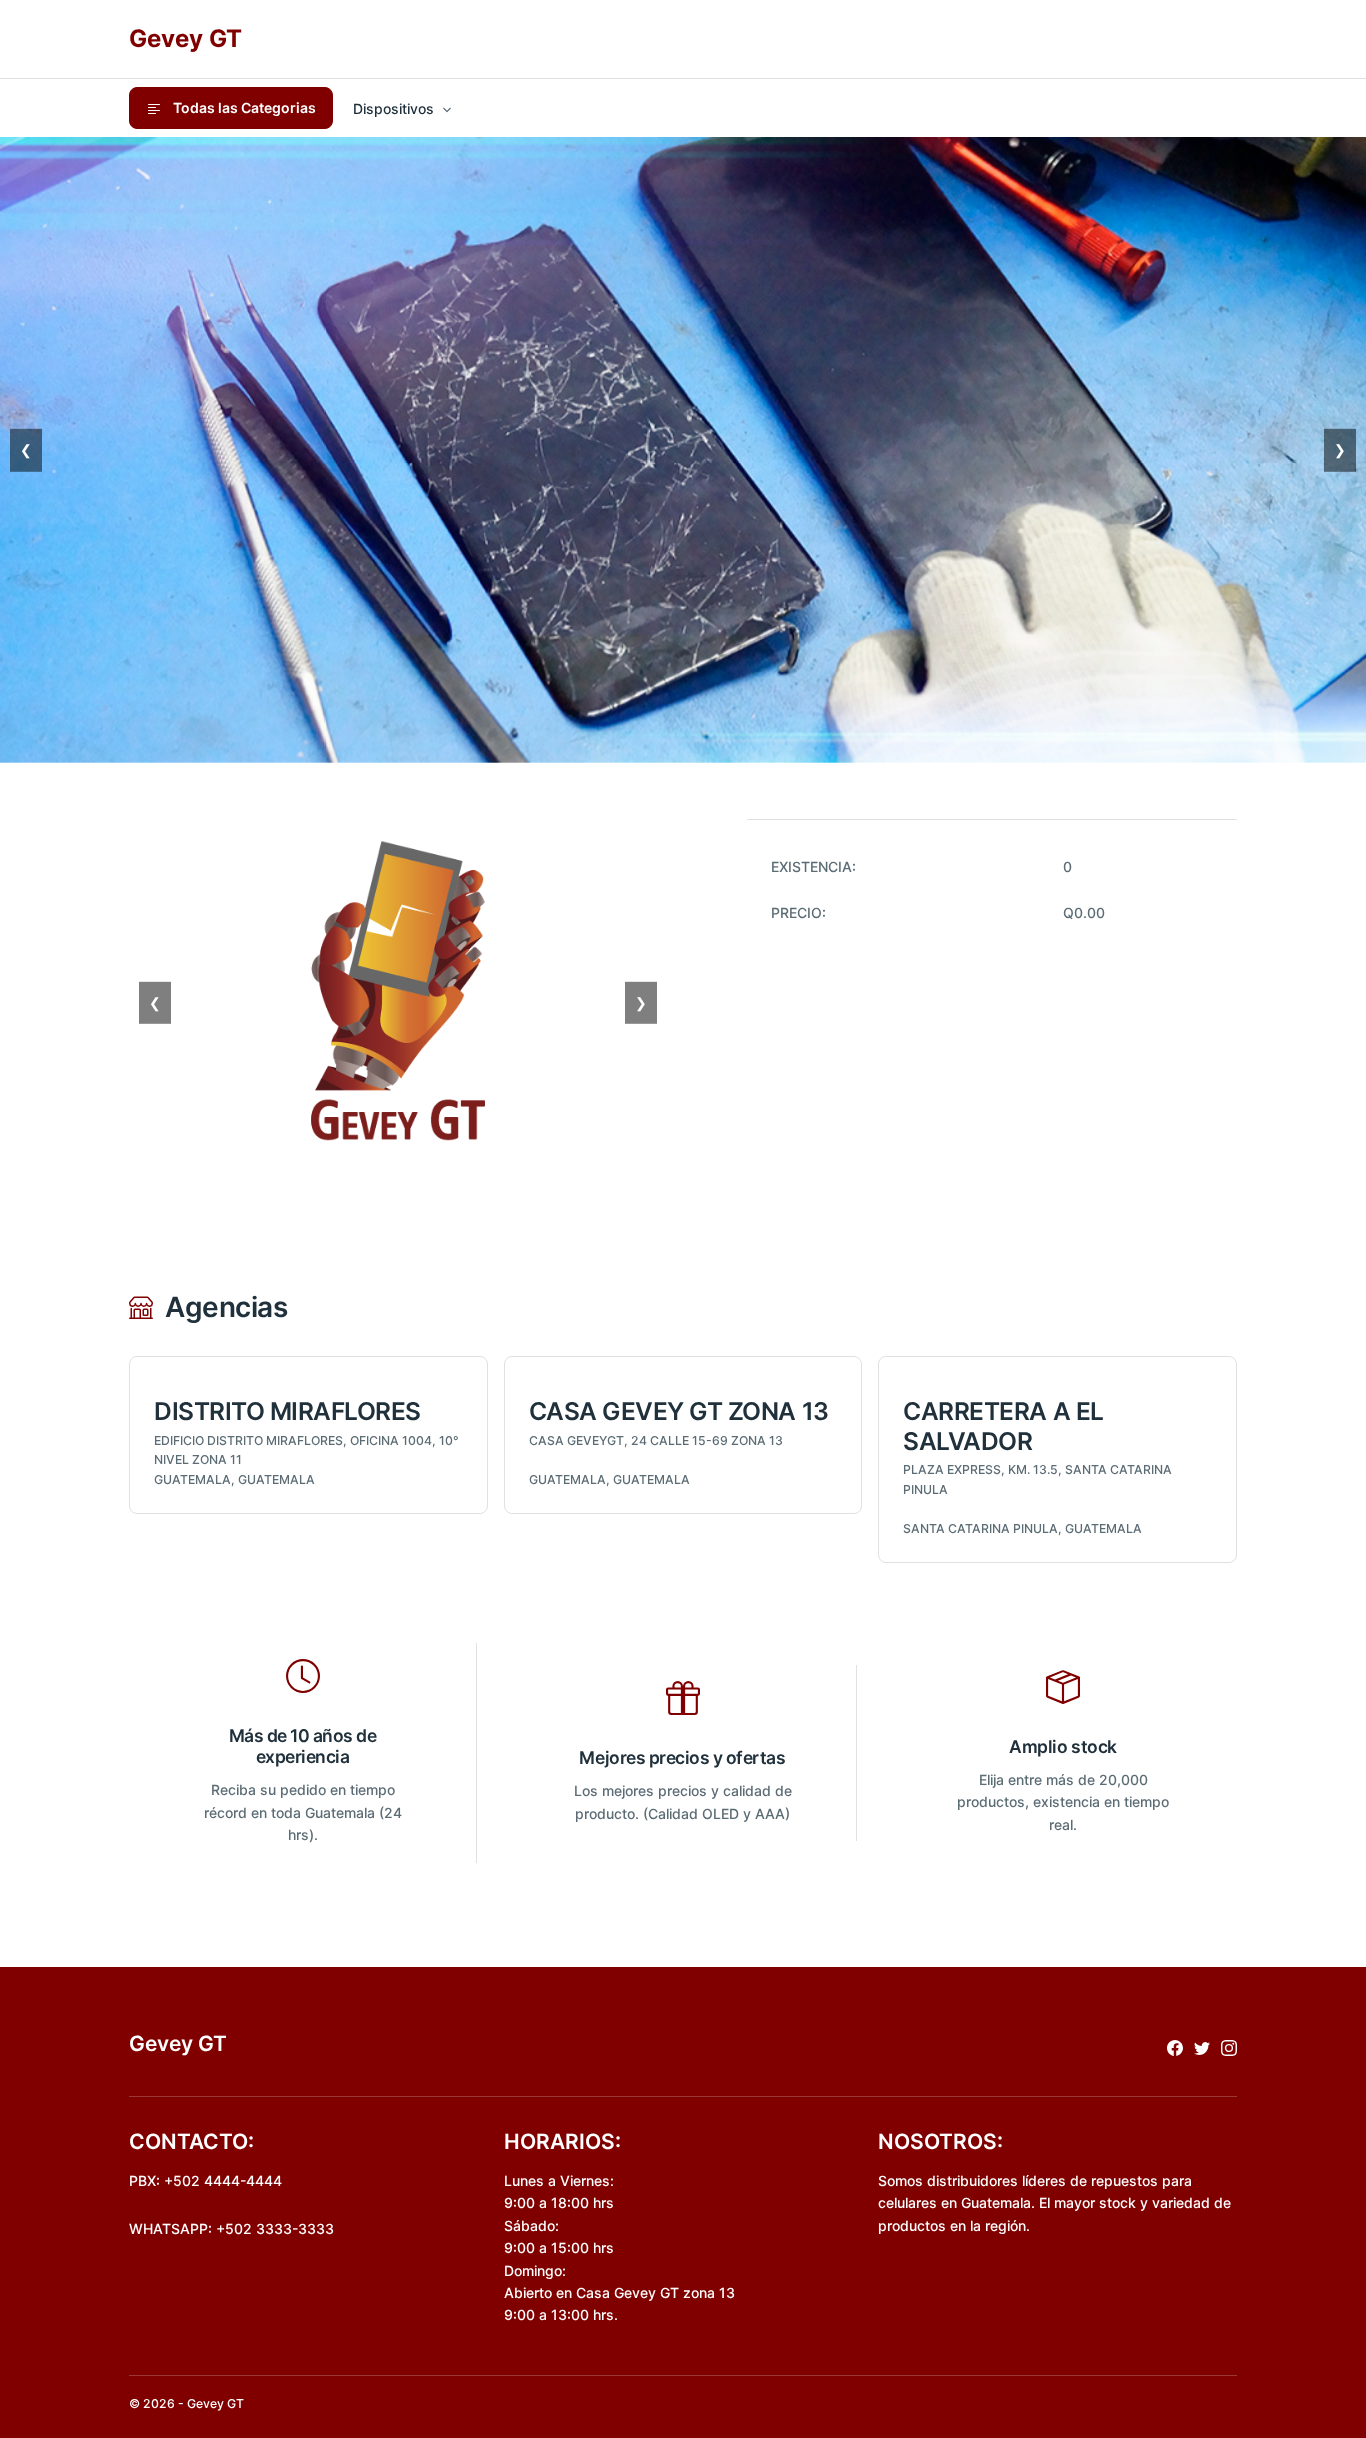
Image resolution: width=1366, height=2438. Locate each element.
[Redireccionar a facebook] (1175, 2046)
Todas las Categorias (243, 107)
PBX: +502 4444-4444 (205, 2180)
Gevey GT (185, 38)
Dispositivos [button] (393, 108)
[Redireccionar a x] (1202, 2046)
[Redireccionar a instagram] (1229, 2046)
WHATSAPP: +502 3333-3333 (231, 2228)
